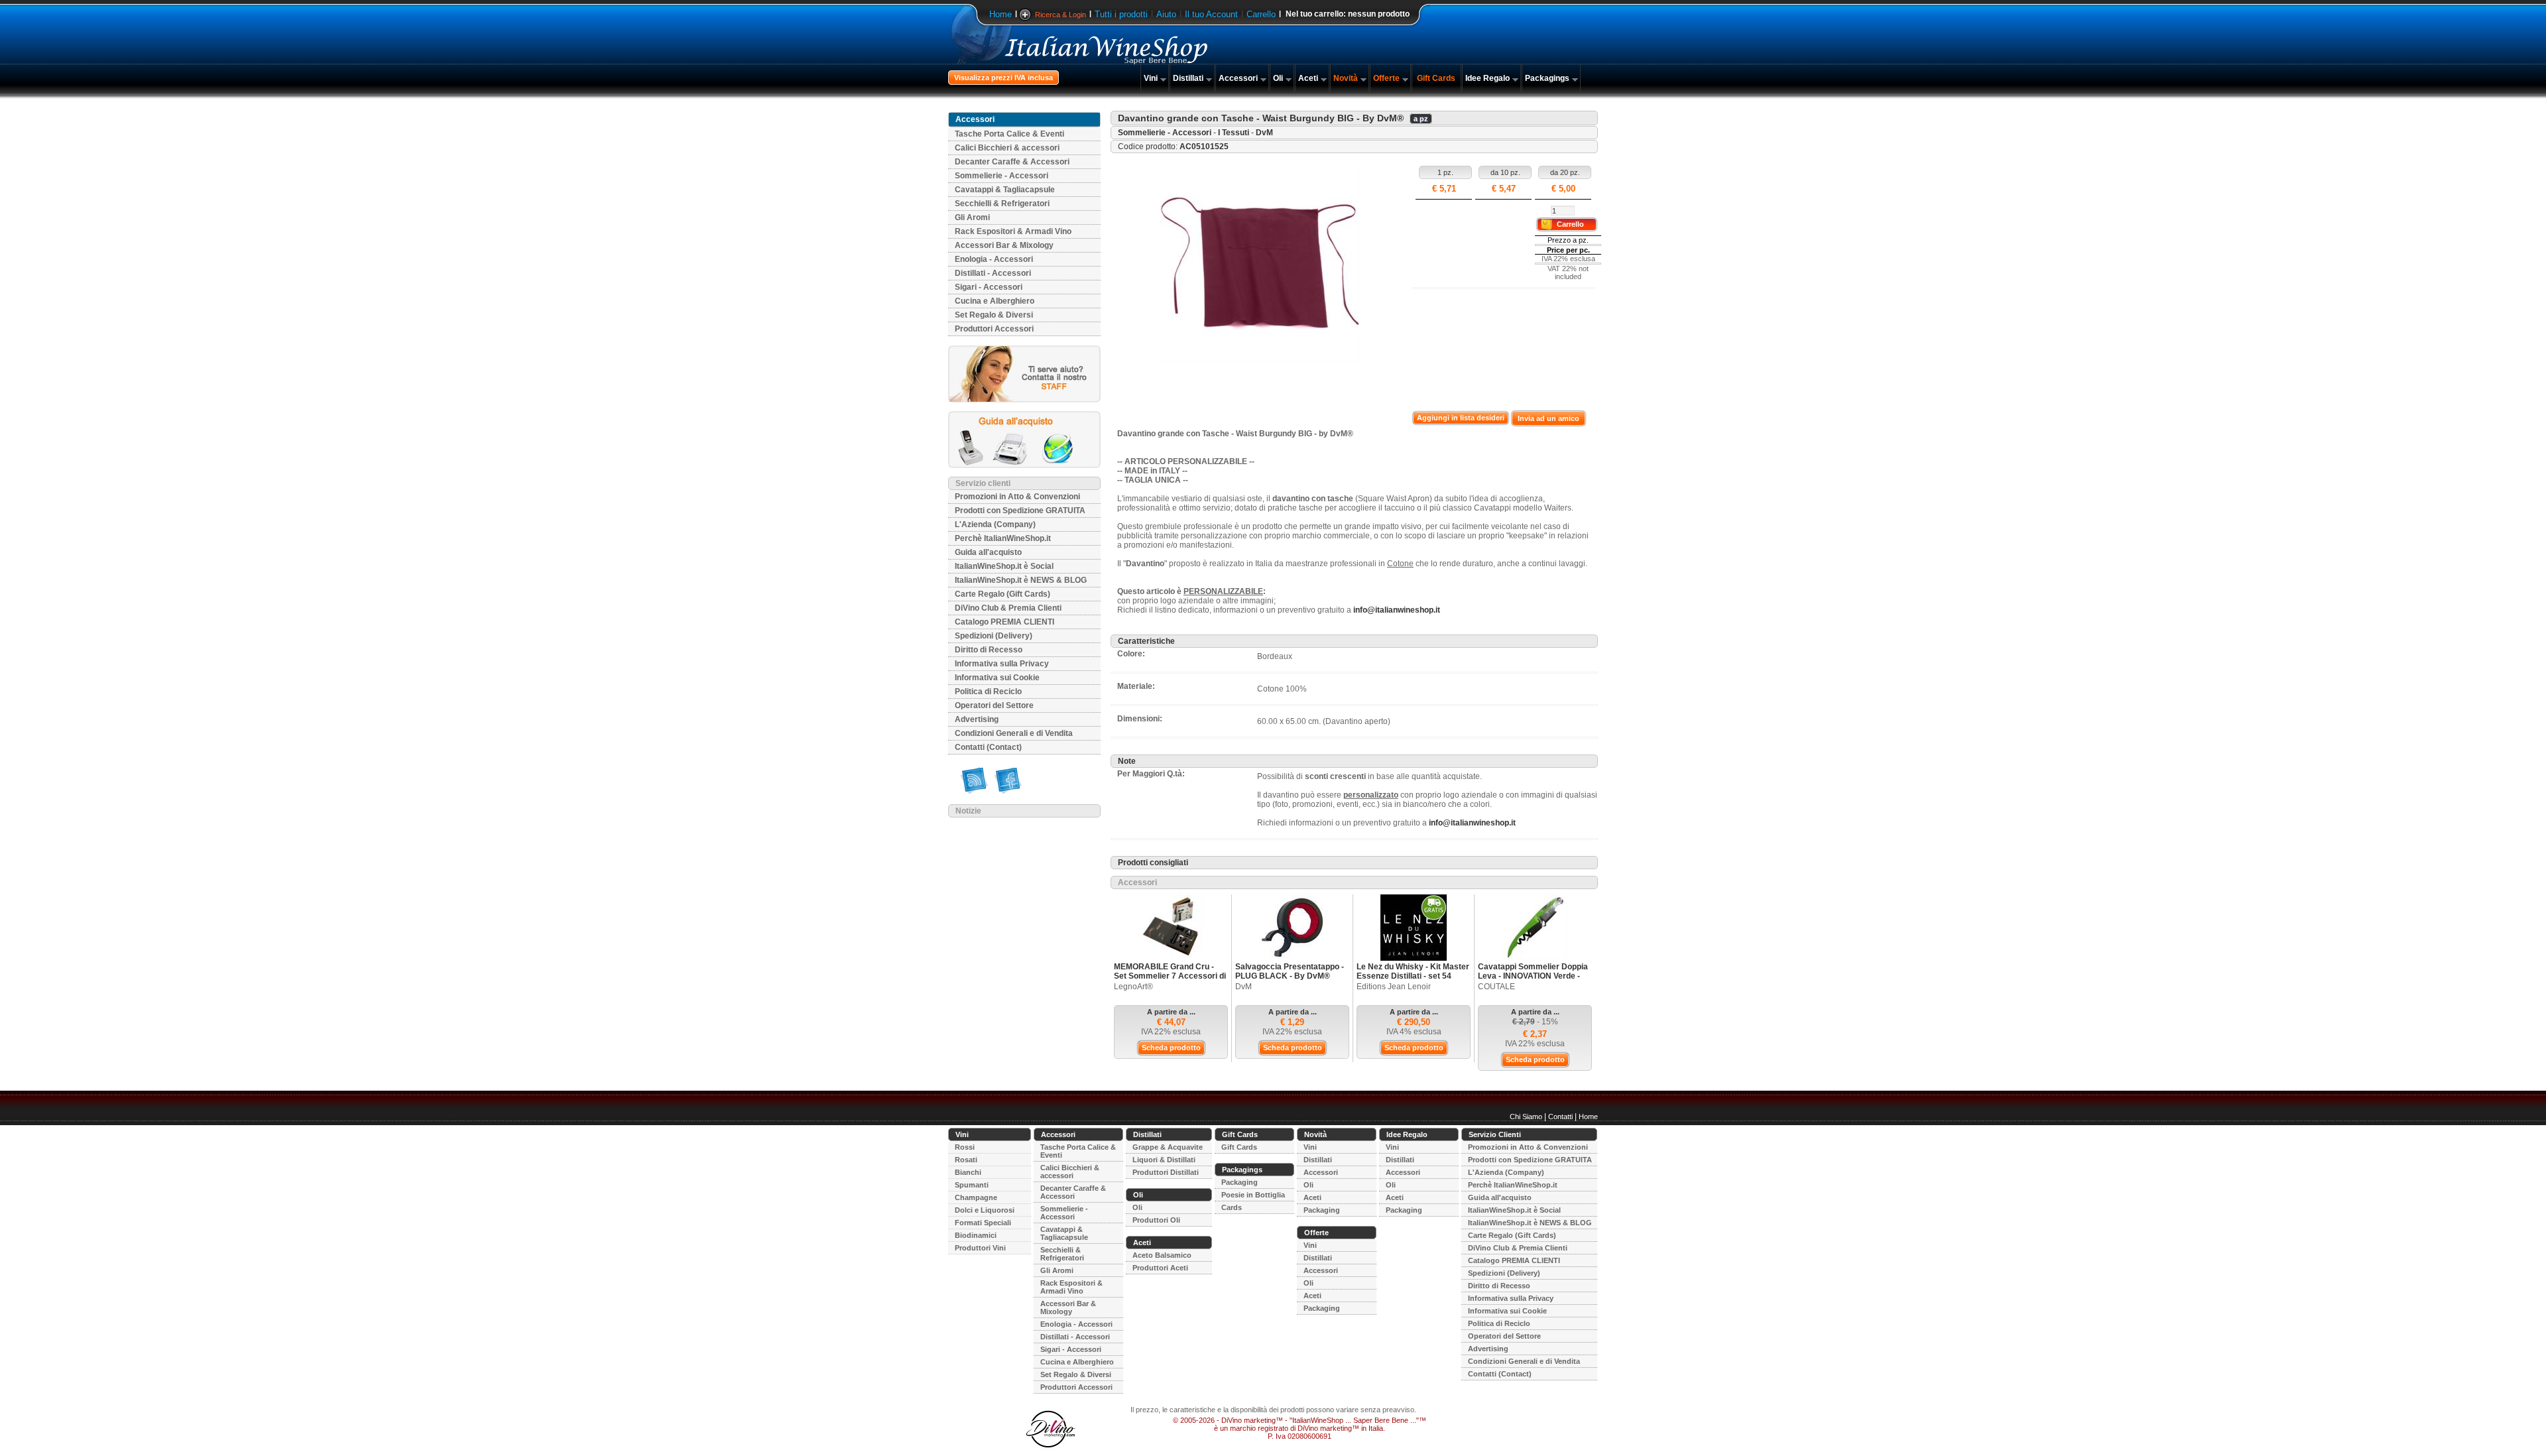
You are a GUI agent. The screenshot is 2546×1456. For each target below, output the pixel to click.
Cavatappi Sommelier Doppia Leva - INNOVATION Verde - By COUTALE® (1533, 976)
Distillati (1188, 78)
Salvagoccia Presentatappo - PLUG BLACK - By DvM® (1290, 971)
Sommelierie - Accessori (1001, 176)
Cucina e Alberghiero (995, 301)
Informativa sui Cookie (997, 678)
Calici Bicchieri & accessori (1007, 148)
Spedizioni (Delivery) (994, 636)
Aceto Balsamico (1162, 1255)
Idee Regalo (1487, 78)
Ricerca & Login (1061, 15)
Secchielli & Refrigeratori (1002, 204)
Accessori (1238, 78)
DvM (1264, 133)
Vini (1151, 78)
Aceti (1308, 78)
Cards (1232, 1207)
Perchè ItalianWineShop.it (1003, 538)
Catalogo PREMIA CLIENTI (1004, 622)
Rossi (965, 1147)
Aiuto (1166, 14)
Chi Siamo (1526, 1117)
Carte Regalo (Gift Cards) (1002, 594)
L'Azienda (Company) (995, 524)
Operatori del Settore (994, 705)
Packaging (1240, 1182)
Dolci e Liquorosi (985, 1210)
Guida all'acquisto (988, 552)
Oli (1278, 78)
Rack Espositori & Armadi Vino (1013, 231)
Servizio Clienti (1495, 1134)
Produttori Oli (1156, 1220)
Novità (1346, 78)
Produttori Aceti (1160, 1268)
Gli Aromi (972, 217)
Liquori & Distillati (1164, 1160)
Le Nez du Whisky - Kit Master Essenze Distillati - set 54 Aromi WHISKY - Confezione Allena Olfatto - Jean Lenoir (1413, 981)
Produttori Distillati (1166, 1172)
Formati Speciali (983, 1223)
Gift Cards (1436, 78)
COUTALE (1496, 987)
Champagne (976, 1197)
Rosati (966, 1160)
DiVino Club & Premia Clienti (1008, 608)
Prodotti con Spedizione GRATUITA (1020, 511)
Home (1000, 14)
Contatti (1560, 1117)
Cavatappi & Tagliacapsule (1005, 190)
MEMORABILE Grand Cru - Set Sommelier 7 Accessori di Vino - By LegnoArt (1170, 976)
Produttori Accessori (994, 329)
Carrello (1261, 14)
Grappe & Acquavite (1168, 1147)
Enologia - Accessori (994, 259)
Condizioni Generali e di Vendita (1014, 733)
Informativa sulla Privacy (1002, 664)
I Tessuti (1234, 133)
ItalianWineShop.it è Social (1004, 566)
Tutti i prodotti (1121, 14)
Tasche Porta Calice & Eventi (1009, 134)
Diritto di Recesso (989, 650)
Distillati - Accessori (993, 273)
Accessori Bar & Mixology (1004, 245)
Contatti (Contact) (988, 747)
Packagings (1547, 78)
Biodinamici (976, 1235)
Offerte (1386, 78)
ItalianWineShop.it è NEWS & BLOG (1021, 580)
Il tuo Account (1211, 14)
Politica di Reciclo (988, 692)
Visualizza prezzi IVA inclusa (1003, 78)
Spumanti (972, 1185)
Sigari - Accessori (989, 287)
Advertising (977, 719)
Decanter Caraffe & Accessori (1012, 162)
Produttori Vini (980, 1248)
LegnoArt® (1133, 987)
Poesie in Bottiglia (1253, 1195)
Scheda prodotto (1171, 1048)
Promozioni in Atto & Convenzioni (1017, 497)
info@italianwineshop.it (1397, 610)
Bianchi (968, 1172)
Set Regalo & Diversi (994, 315)
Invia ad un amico (1548, 418)
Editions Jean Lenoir (1394, 987)
